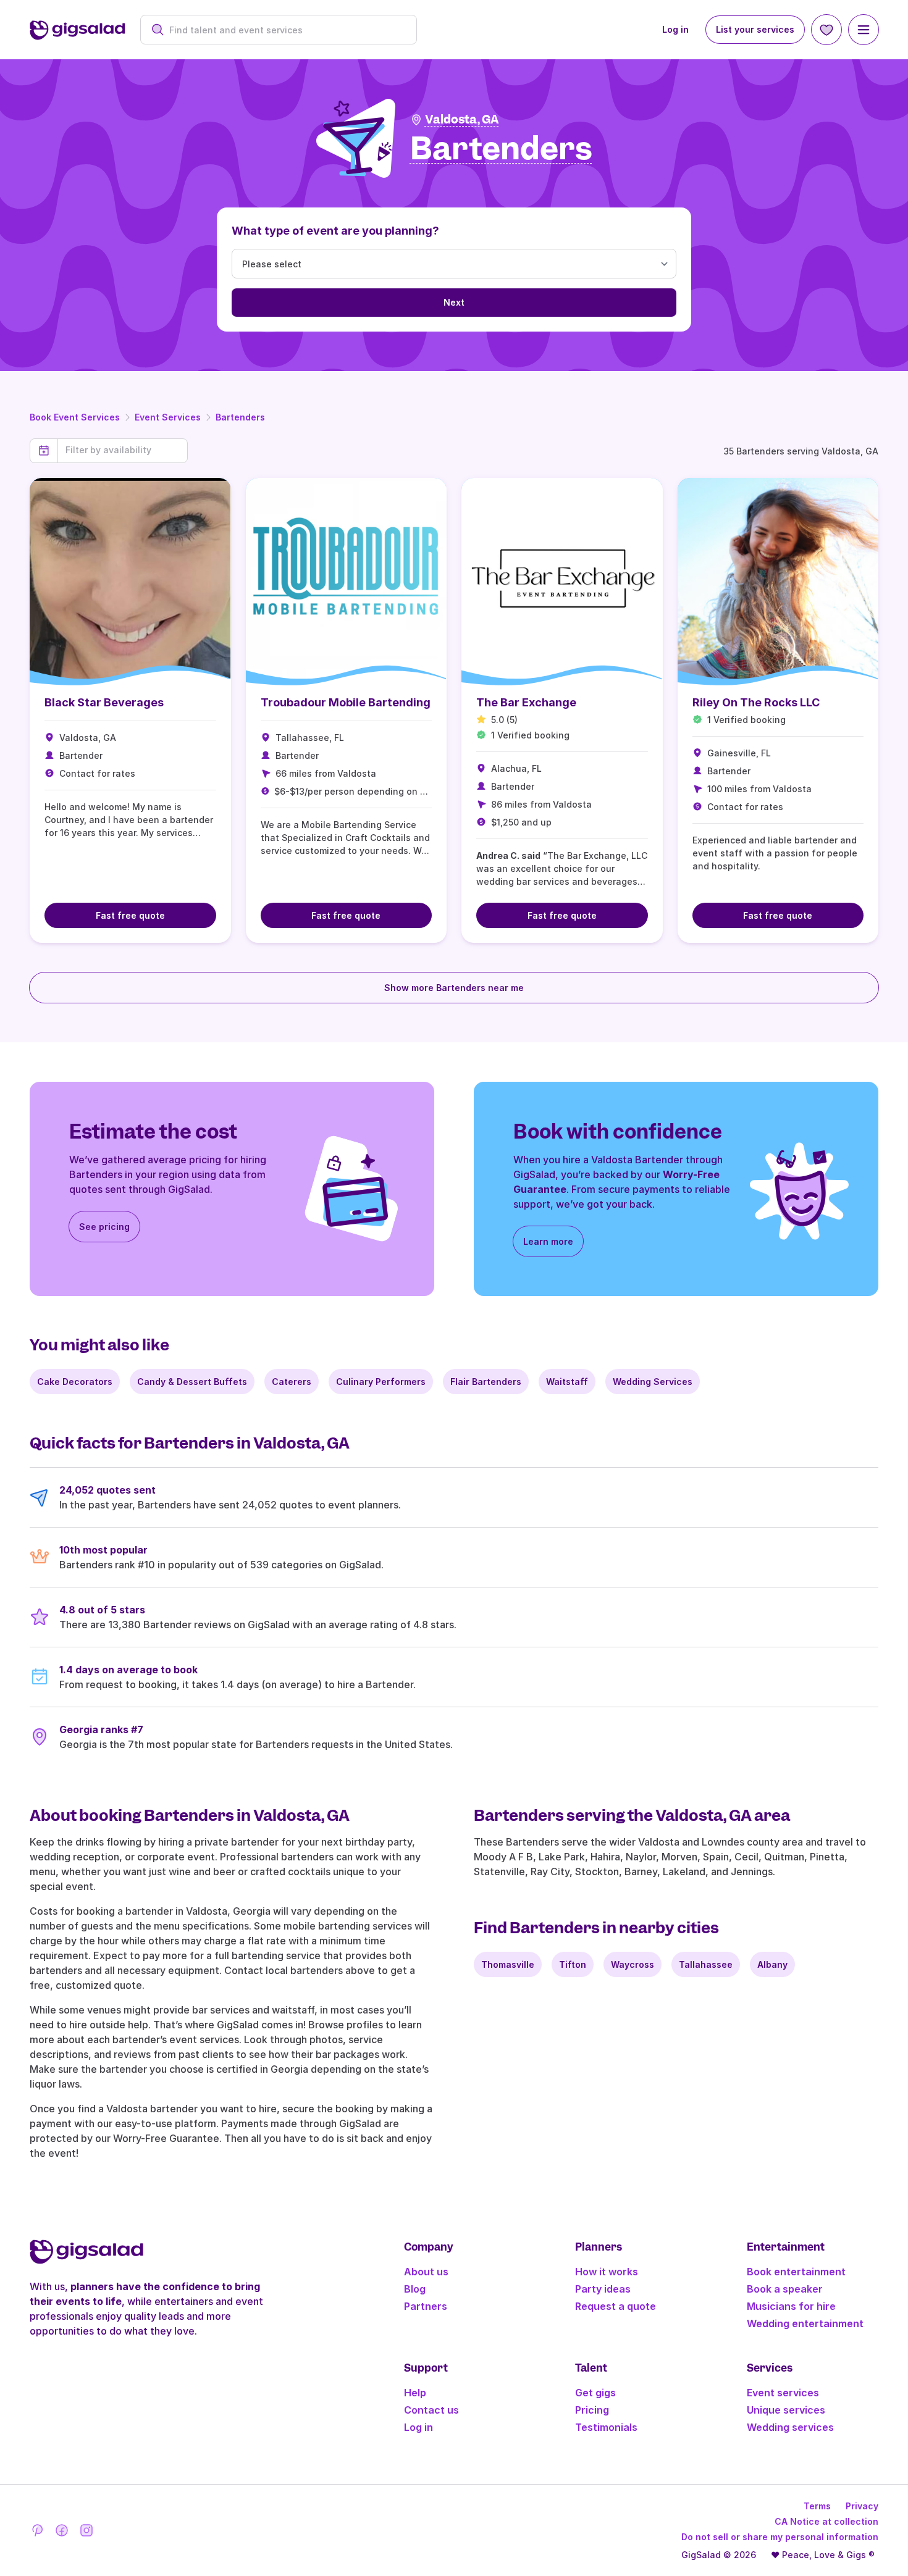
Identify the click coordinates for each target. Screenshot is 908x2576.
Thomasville (508, 1964)
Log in (675, 29)
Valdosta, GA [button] (462, 119)
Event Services (168, 417)
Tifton (573, 1964)
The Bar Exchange (526, 702)
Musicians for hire (791, 2306)
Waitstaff (567, 1382)
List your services (755, 29)
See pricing (104, 1227)
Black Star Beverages (104, 702)
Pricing (592, 2410)
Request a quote (616, 2306)
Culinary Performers (381, 1382)
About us (426, 2272)
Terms (817, 2506)
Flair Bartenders (486, 1382)
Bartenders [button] (501, 149)
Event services (783, 2393)
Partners (426, 2306)
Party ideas (603, 2289)
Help (415, 2393)
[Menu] (864, 30)
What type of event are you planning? (335, 231)
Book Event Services (75, 417)
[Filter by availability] (123, 450)
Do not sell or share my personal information (780, 2537)
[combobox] (285, 30)
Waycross (633, 1964)
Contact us (431, 2410)
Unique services (786, 2410)
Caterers (292, 1382)
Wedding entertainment (805, 2323)
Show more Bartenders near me (454, 988)
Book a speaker (785, 2289)
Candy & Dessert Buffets (192, 1382)
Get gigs (595, 2393)
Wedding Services (653, 1382)
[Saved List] (826, 30)
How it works (607, 2272)
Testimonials (606, 2427)
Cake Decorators (75, 1382)
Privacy (862, 2506)
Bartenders (240, 417)
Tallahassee (706, 1964)
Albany (772, 1964)
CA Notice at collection (826, 2521)
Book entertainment (796, 2272)
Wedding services (790, 2427)
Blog (415, 2289)
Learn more (548, 1241)
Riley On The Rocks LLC (756, 702)
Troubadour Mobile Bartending (346, 702)
